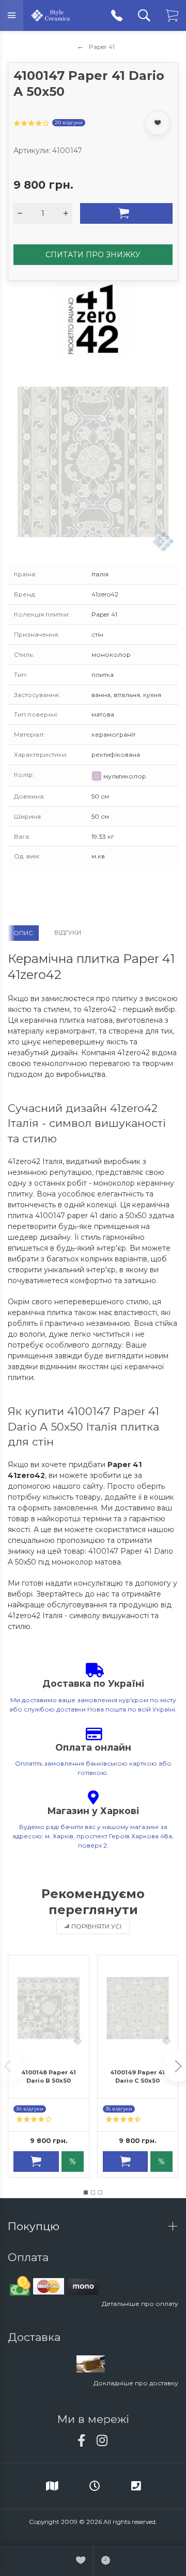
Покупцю (35, 2226)
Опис (23, 933)
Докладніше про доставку (136, 2383)
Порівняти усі (96, 1926)
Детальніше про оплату (140, 2304)
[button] (86, 2192)
